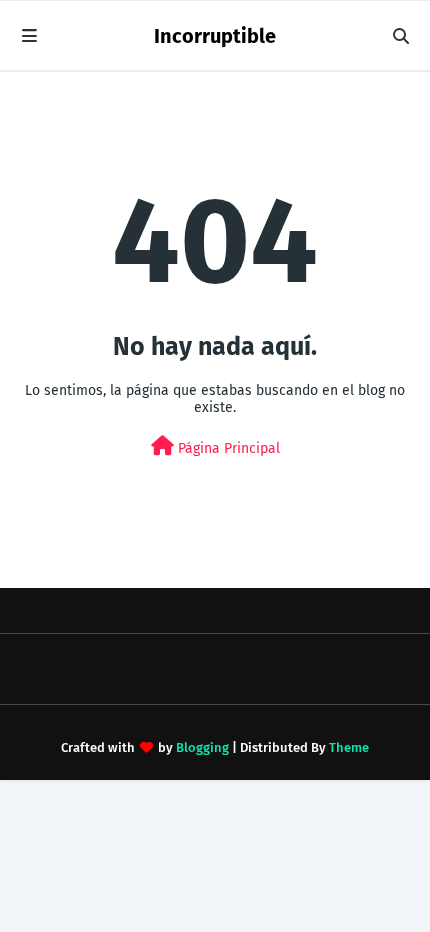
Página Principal (227, 448)
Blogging (202, 747)
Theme (349, 747)
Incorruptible (215, 36)
